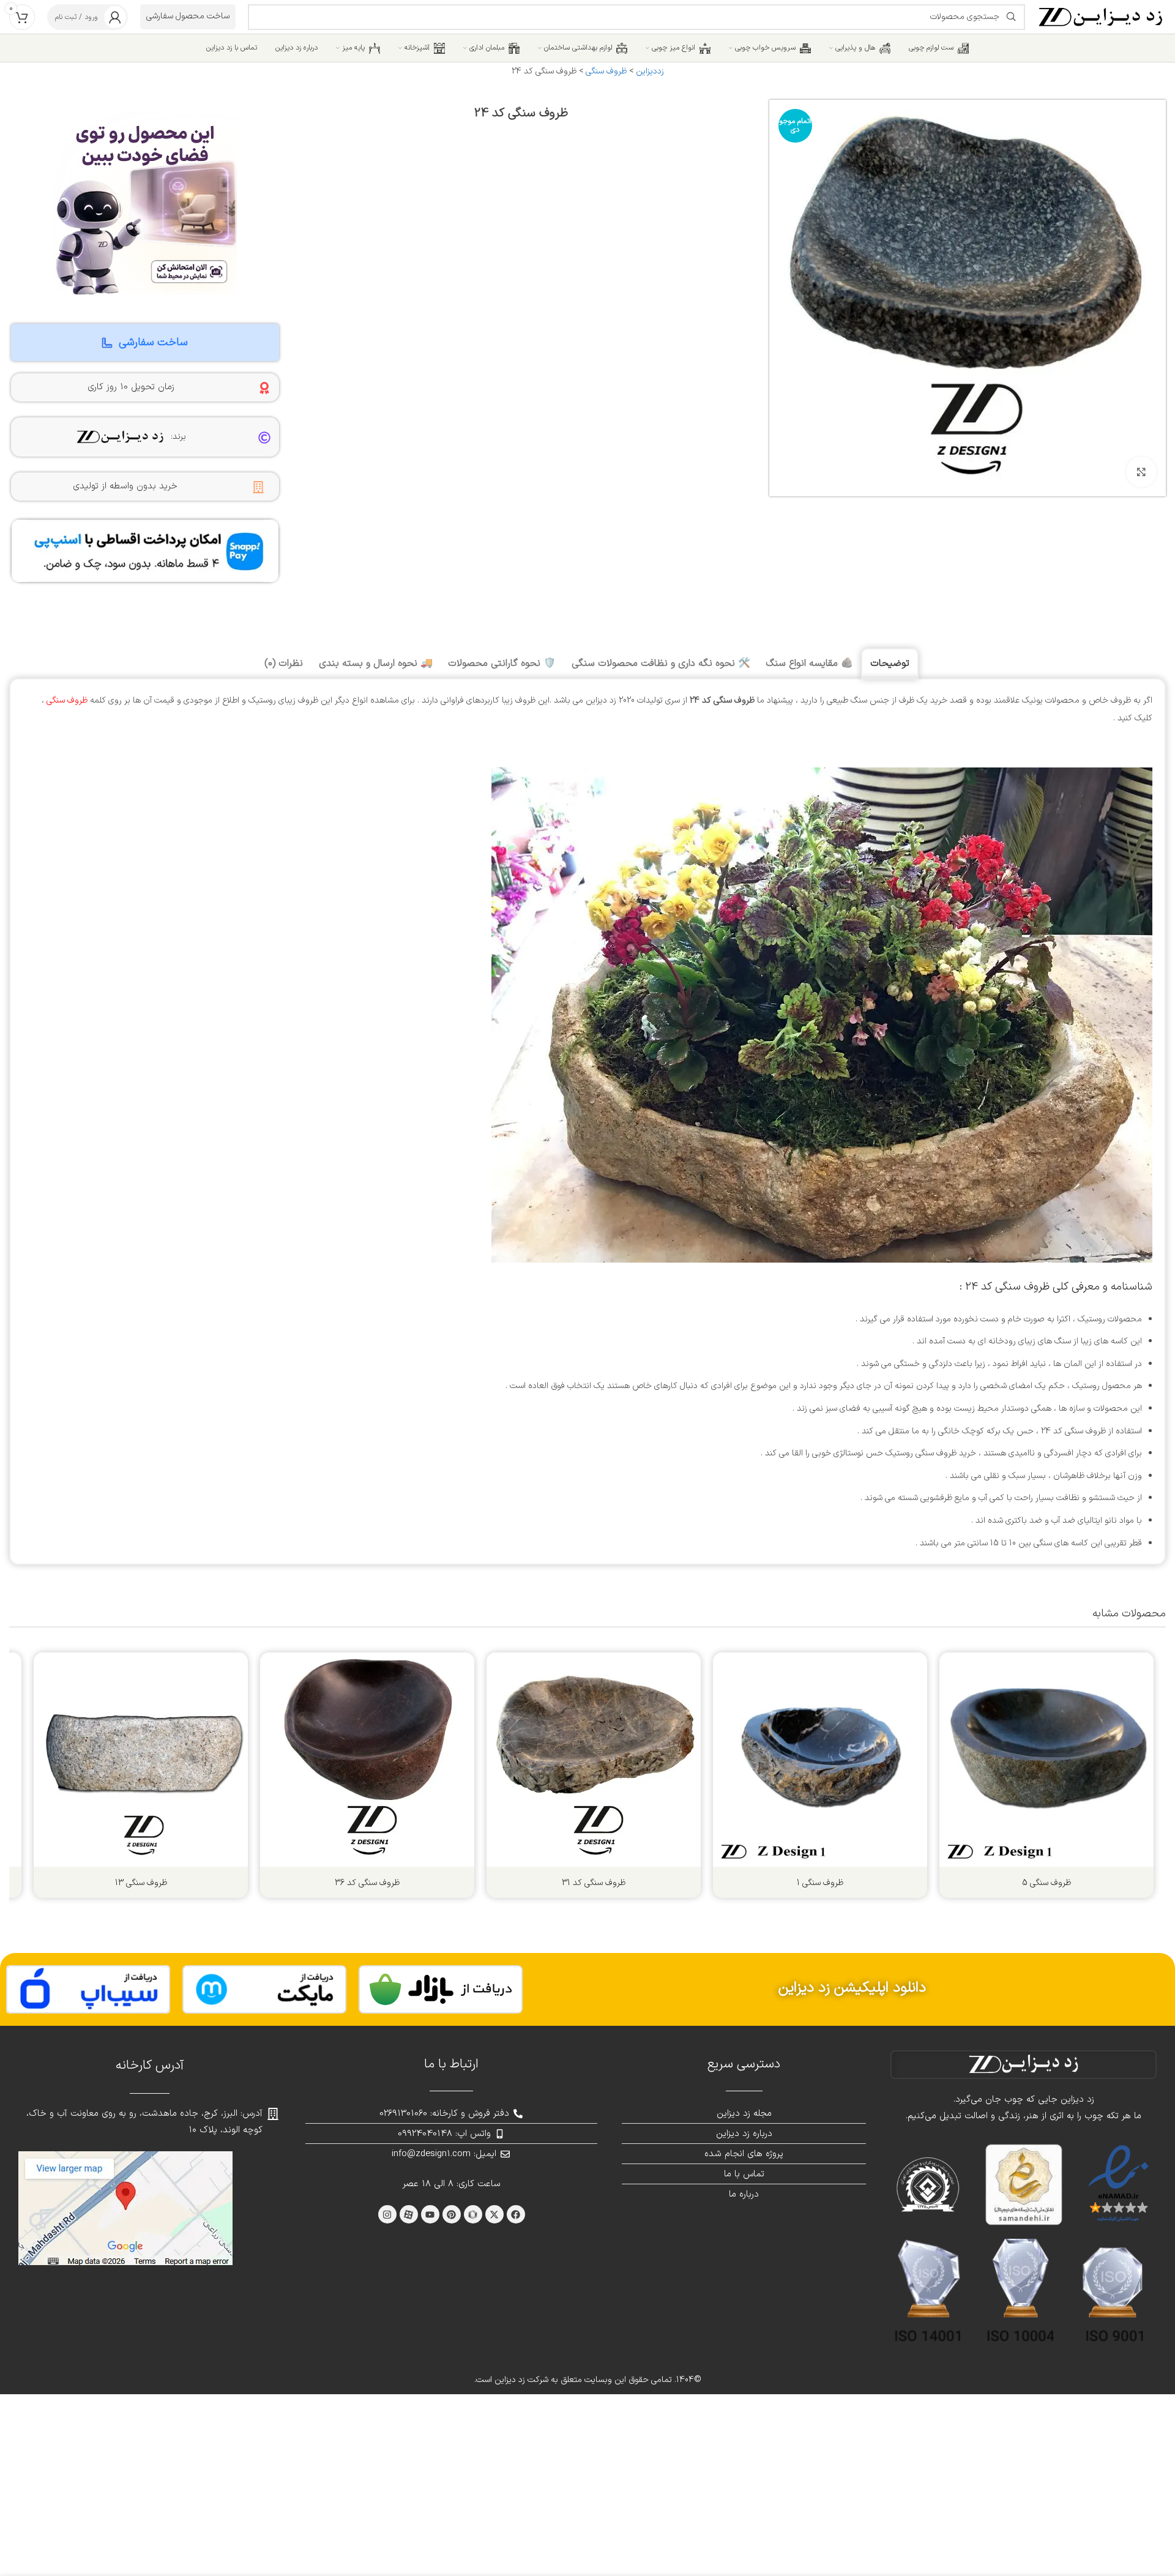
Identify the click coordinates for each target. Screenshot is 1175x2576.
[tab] (890, 664)
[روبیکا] (473, 2214)
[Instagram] (387, 2214)
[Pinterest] (452, 2214)
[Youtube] (430, 2214)
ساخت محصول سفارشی (188, 16)
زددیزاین (650, 71)
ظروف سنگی (606, 71)
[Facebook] (516, 2214)
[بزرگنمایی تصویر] (1141, 472)
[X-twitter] (494, 2214)
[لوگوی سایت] (1102, 16)
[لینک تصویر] (441, 1989)
